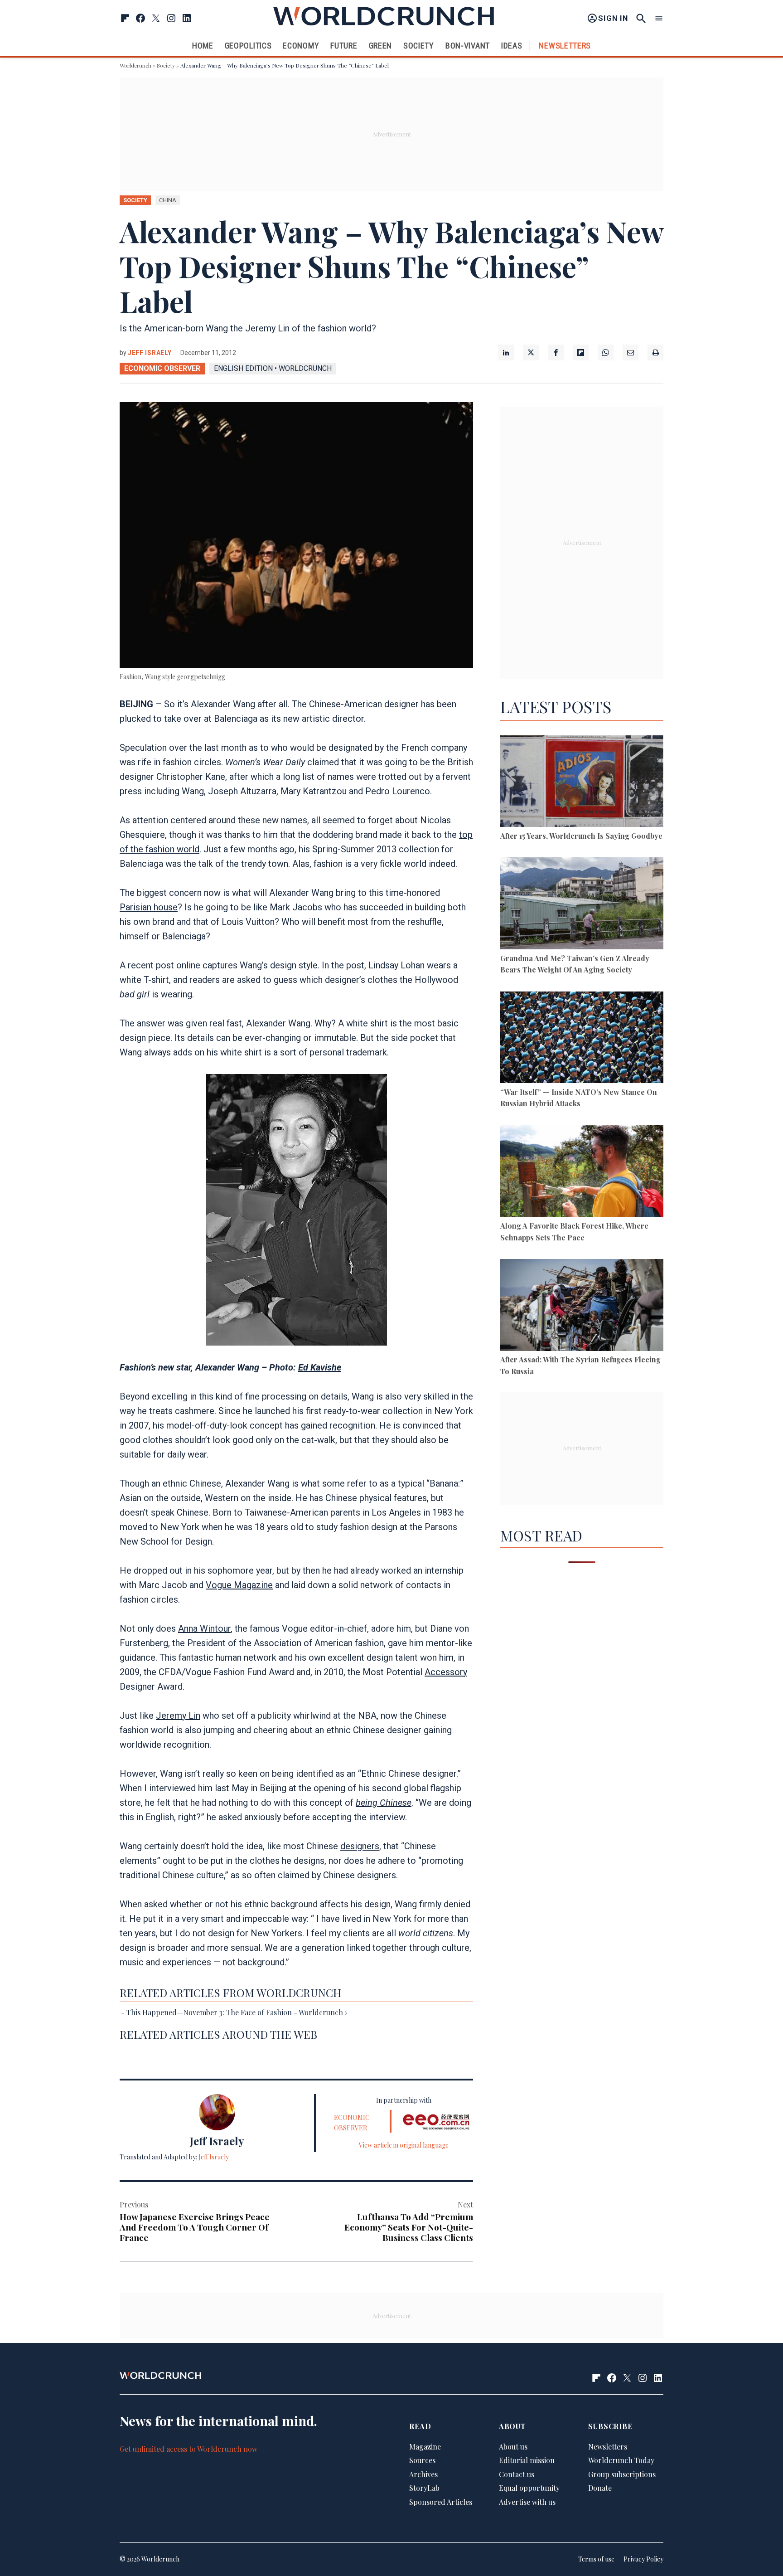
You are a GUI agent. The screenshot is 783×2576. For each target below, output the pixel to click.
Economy (301, 46)
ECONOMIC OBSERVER (162, 368)
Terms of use (596, 2559)
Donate (600, 2488)
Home (203, 46)
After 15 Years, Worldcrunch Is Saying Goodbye (581, 836)
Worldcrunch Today (621, 2461)
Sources (422, 2461)
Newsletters (565, 46)
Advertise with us (527, 2502)
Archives (423, 2474)
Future (344, 46)
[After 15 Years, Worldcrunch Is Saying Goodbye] (582, 783)
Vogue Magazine (239, 1585)
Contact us (517, 2474)
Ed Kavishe (320, 1367)
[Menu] (659, 18)
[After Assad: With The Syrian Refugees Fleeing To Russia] (582, 1306)
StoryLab (424, 2488)
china (168, 200)
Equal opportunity (529, 2488)
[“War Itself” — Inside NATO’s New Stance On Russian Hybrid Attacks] (582, 1039)
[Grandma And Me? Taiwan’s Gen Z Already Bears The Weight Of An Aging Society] (582, 905)
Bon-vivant (468, 46)
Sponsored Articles (441, 2502)
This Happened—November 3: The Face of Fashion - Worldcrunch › (237, 2012)
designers (360, 1846)
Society (419, 46)
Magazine (425, 2447)
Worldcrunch (135, 65)
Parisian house (149, 907)
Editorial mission (527, 2461)
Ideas (512, 46)
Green (381, 46)
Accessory (446, 1672)
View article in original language (404, 2145)
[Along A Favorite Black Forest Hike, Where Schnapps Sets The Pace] (582, 1173)
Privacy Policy (643, 2559)
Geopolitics (248, 46)
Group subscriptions (622, 2474)
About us (513, 2447)
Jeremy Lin (178, 1716)
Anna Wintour (204, 1628)
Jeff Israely (150, 353)
